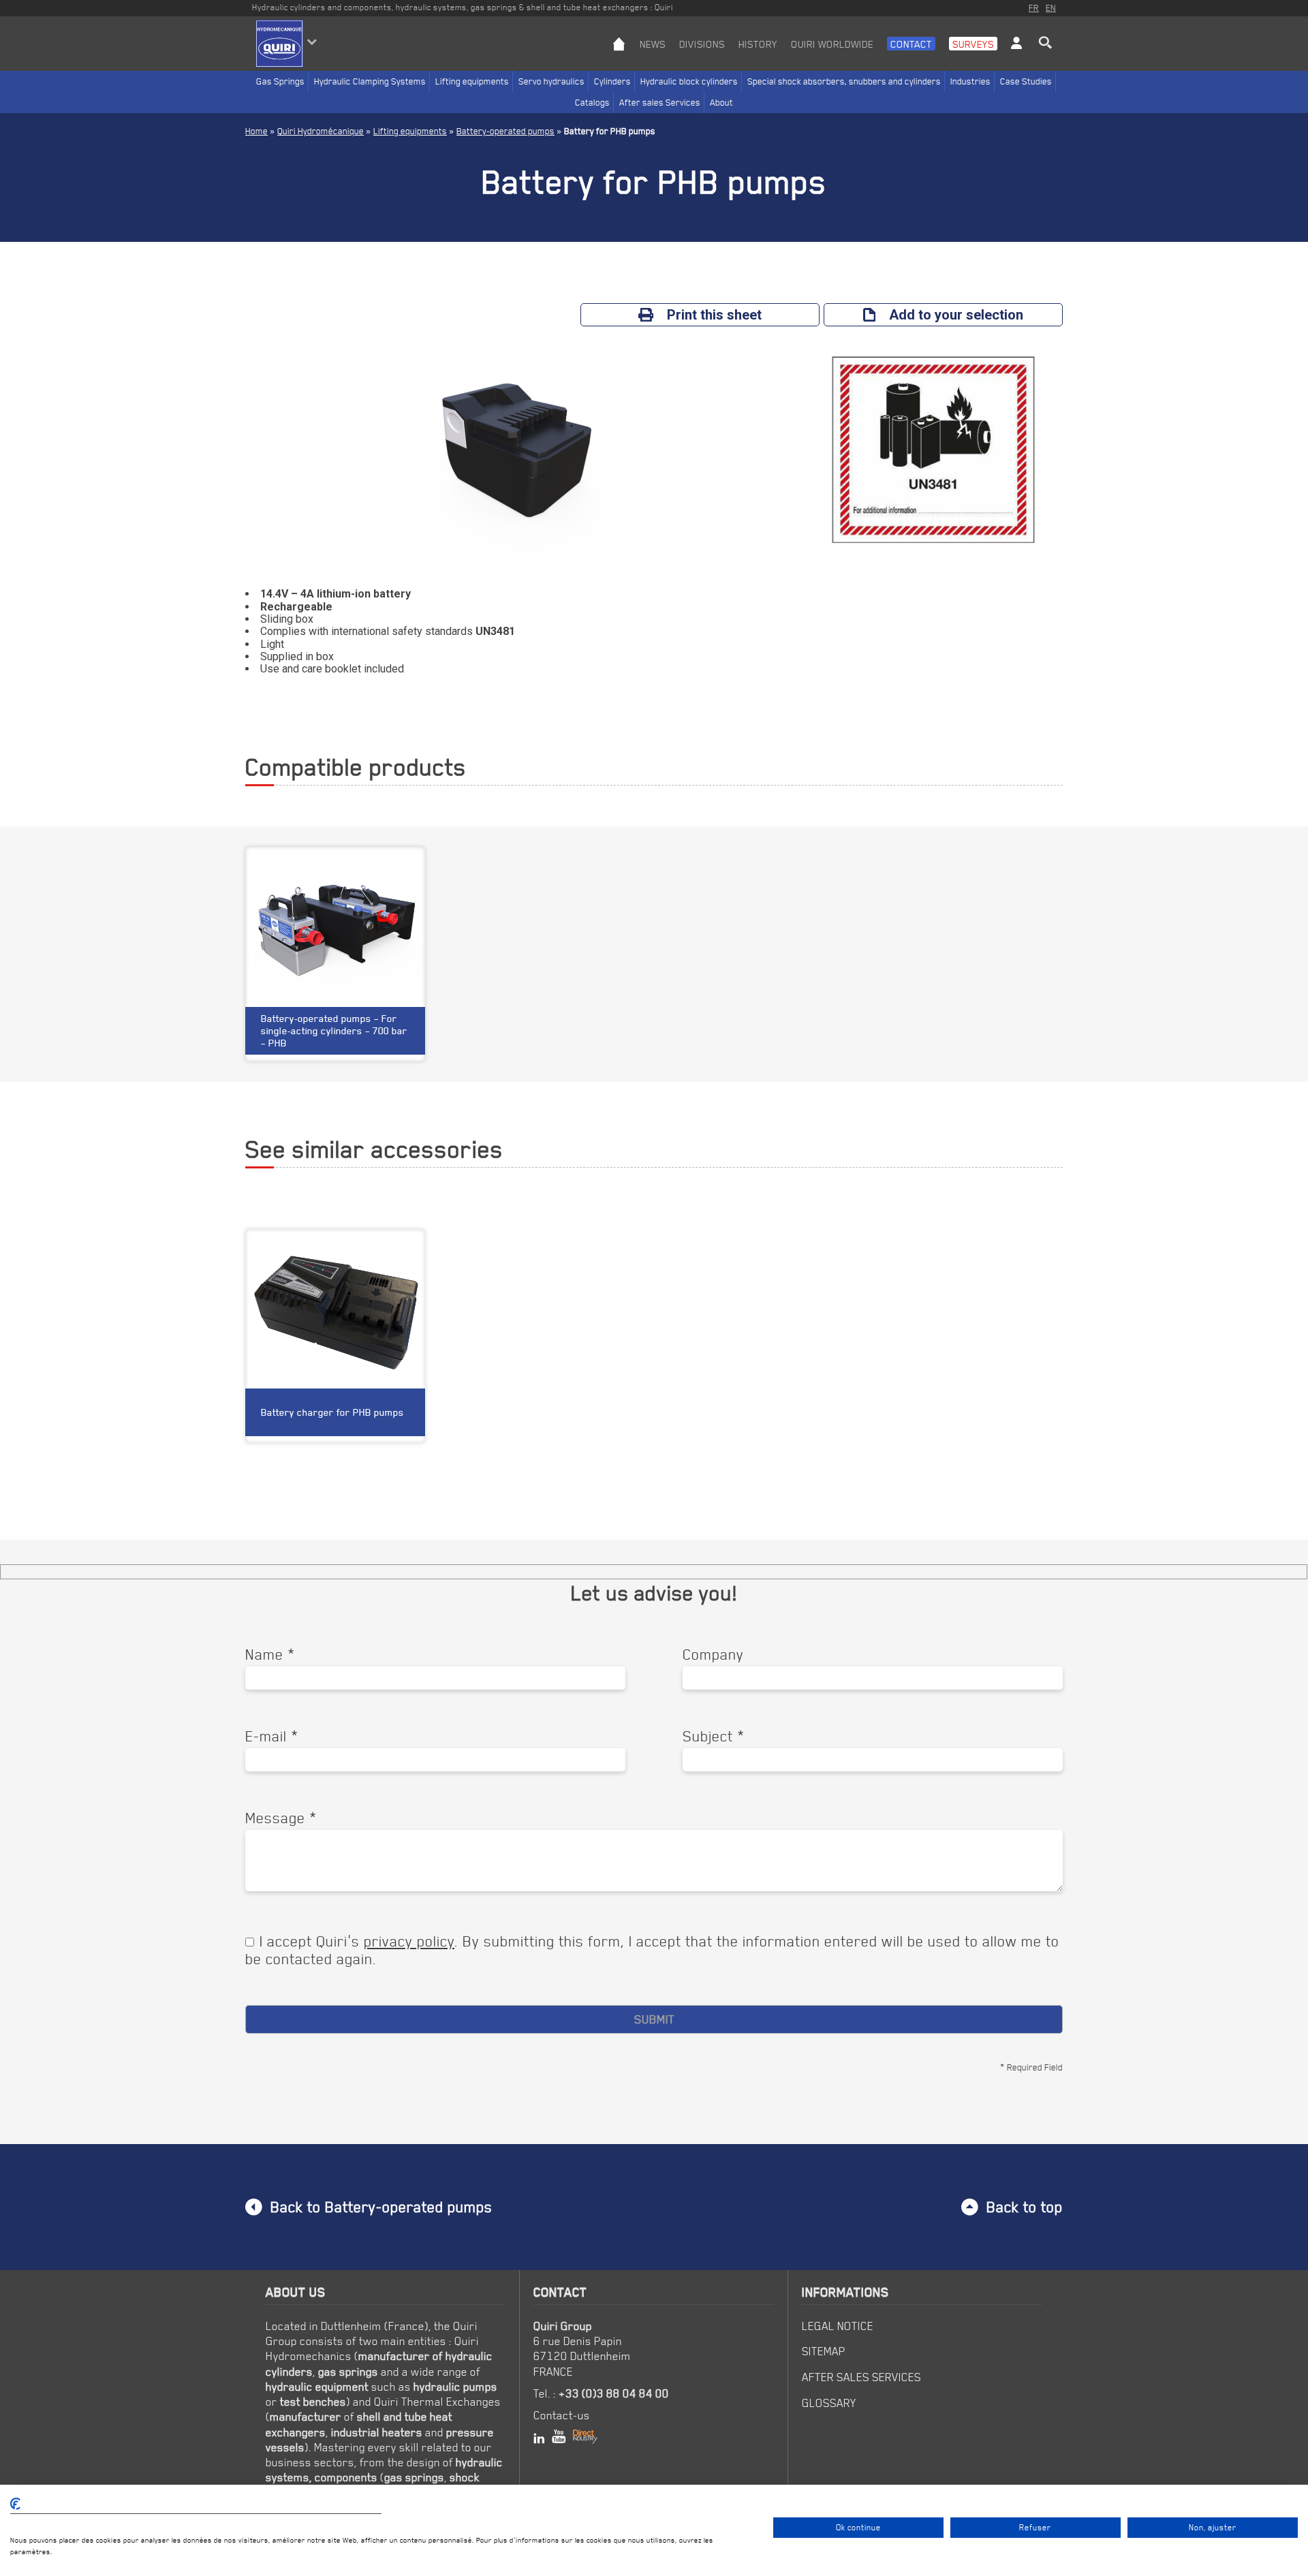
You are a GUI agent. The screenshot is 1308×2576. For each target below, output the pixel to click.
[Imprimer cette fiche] (383, 1250)
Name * (270, 1654)
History (758, 44)
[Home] (619, 54)
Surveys (973, 44)
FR (1034, 7)
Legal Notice (838, 2326)
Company (713, 1654)
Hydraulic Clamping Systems (370, 81)
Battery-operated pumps (505, 131)
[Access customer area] (1016, 54)
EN (1051, 7)
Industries (970, 81)
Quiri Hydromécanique (321, 131)
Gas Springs (280, 81)
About (721, 102)
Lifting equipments (472, 81)
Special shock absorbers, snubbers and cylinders (844, 81)
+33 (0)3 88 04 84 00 (614, 2393)
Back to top (1025, 2207)
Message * (281, 1818)
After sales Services (660, 102)
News (653, 44)
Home (256, 131)
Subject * (714, 1736)
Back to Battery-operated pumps (381, 2207)
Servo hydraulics (551, 81)
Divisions (702, 44)
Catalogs (592, 102)
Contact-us (562, 2415)
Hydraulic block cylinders (689, 81)
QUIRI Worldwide (832, 44)
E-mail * (272, 1736)
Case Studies (1026, 81)
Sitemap (824, 2351)
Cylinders (612, 81)
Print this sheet (714, 315)
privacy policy (409, 1941)
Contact (911, 44)
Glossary (829, 2403)
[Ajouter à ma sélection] (407, 1250)
